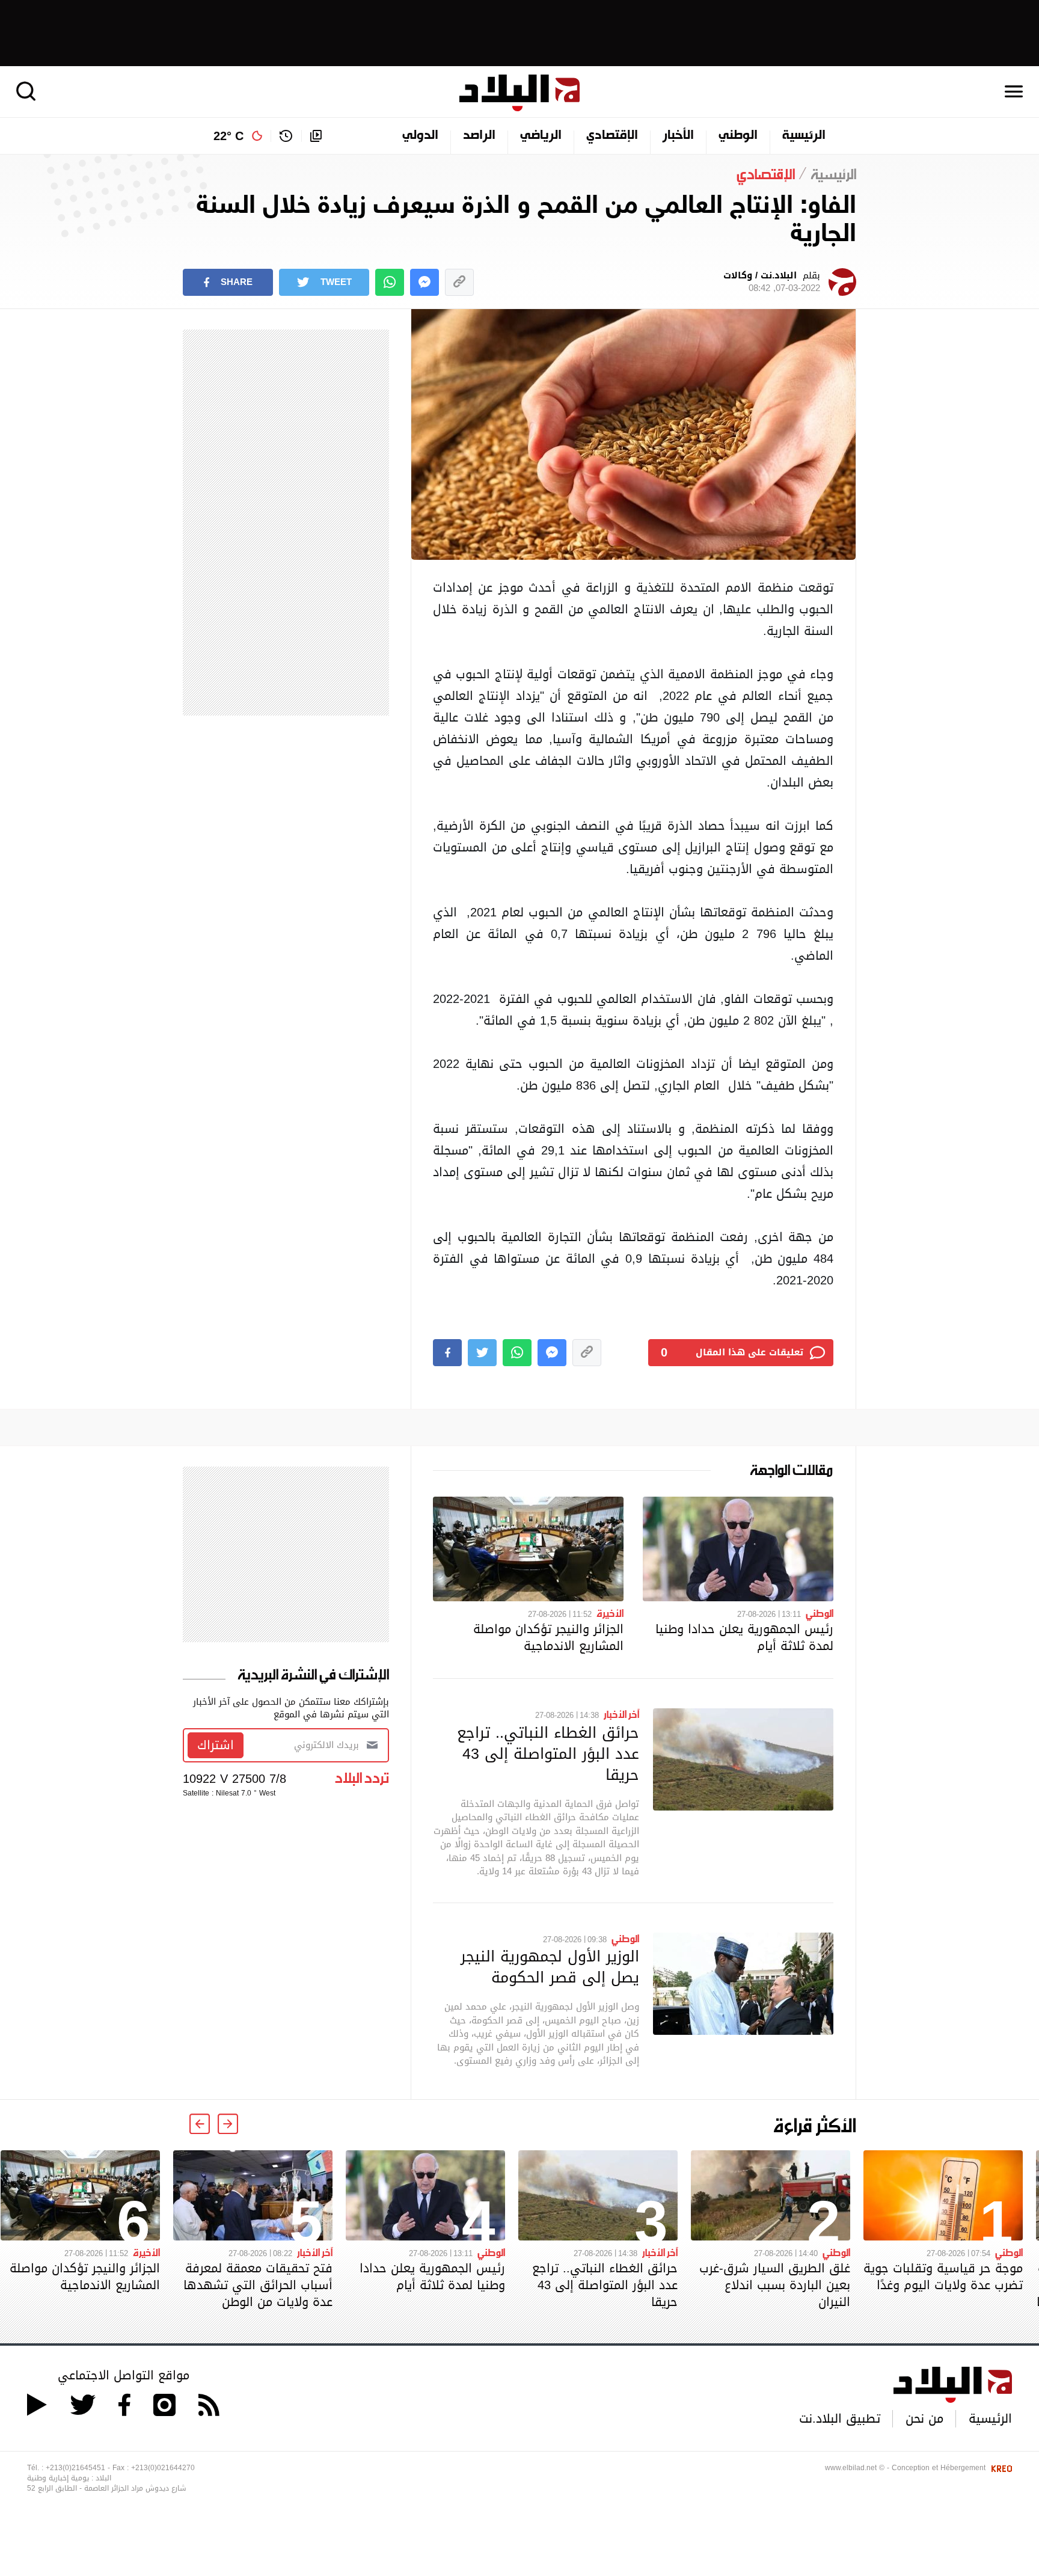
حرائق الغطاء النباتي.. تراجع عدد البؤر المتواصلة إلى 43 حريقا (548, 1753)
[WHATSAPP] (390, 282)
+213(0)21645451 (75, 2468)
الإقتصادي (612, 136)
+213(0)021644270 (163, 2468)
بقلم (772, 282)
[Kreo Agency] (1000, 2468)
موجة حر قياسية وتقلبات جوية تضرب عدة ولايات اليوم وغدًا (943, 2277)
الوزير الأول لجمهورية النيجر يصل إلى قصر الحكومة (550, 1967)
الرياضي (541, 136)
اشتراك (216, 1745)
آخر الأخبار (621, 1714)
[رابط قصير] (459, 282)
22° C (228, 136)
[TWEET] (482, 1353)
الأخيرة (610, 1613)
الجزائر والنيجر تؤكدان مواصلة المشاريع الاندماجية (548, 1637)
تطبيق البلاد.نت (840, 2418)
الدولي (420, 136)
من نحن (924, 2418)
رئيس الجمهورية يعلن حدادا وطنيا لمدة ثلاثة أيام (744, 1637)
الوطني (738, 136)
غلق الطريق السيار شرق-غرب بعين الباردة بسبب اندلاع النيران (775, 2285)
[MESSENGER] (424, 282)
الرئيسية (804, 136)
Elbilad (519, 93)
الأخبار (678, 136)
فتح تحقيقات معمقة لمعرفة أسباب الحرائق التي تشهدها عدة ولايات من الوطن (258, 2285)
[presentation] (228, 2124)
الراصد (479, 136)
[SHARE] (447, 1353)
